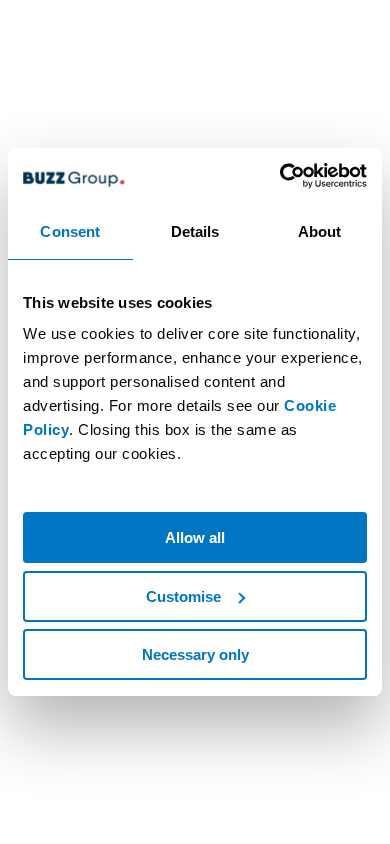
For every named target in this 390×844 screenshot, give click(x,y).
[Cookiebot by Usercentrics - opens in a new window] (280, 176)
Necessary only (195, 654)
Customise (183, 596)
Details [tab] (195, 231)
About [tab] (320, 231)
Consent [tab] (70, 231)
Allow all (195, 537)
